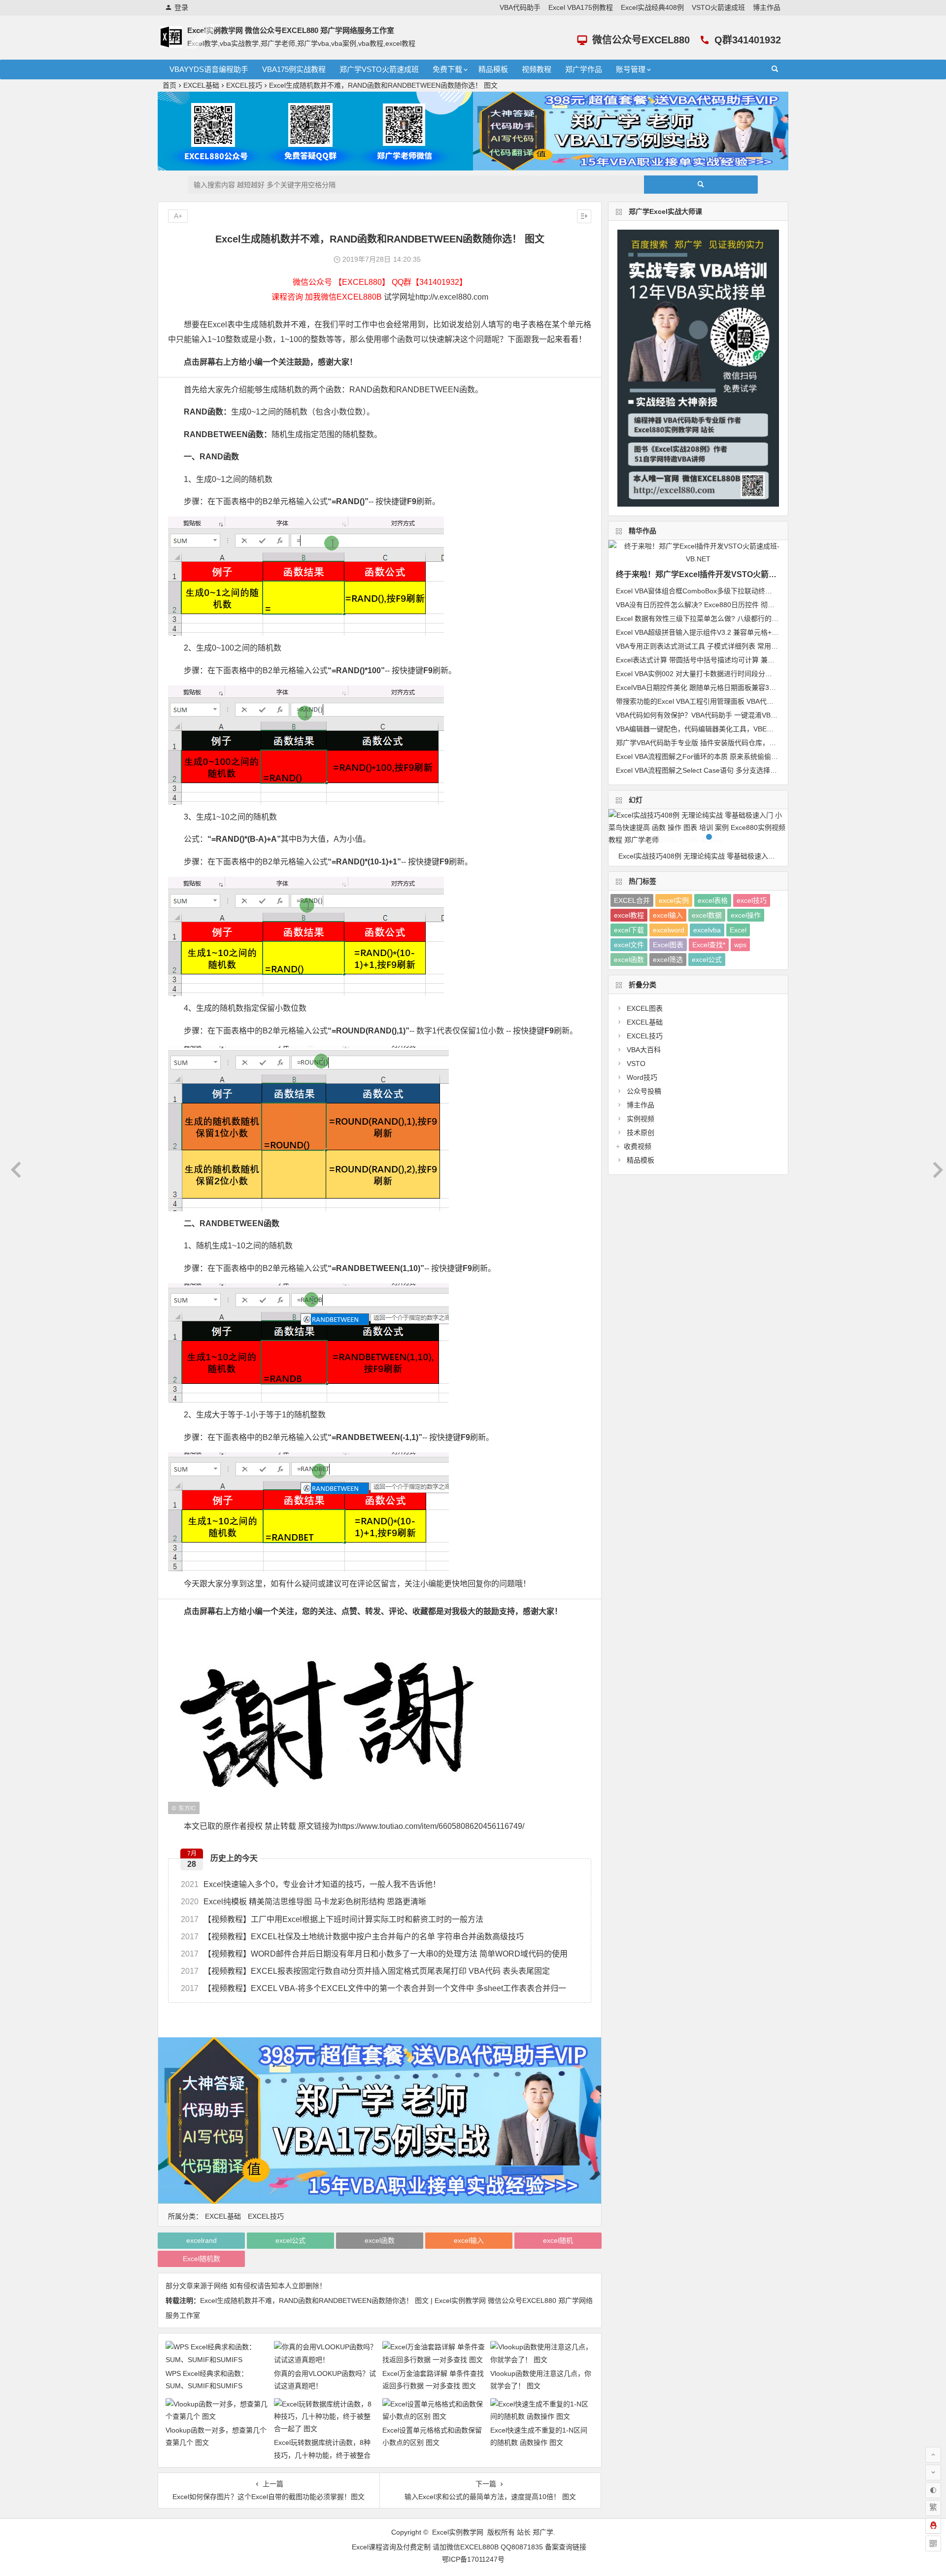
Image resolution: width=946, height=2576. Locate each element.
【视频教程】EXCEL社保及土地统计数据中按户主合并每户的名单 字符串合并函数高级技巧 (352, 1937)
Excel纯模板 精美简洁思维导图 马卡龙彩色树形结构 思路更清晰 (304, 1902)
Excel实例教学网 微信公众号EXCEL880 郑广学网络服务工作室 (291, 30)
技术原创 (641, 1133)
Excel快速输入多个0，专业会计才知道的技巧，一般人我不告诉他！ (311, 1884)
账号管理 (631, 69)
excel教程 (629, 915)
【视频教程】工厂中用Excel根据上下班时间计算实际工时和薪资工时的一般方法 (332, 1919)
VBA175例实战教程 (294, 69)
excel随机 (558, 2240)
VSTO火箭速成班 (718, 7)
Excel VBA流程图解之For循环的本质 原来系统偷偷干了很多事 (711, 756)
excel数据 (707, 915)
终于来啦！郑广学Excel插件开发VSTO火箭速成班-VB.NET (720, 574)
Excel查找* (709, 945)
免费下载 (447, 69)
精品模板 (493, 69)
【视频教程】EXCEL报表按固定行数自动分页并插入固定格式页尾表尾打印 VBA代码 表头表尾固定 (365, 1971)
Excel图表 (668, 945)
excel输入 (469, 2240)
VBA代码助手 (520, 7)
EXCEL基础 (201, 85)
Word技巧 (642, 1077)
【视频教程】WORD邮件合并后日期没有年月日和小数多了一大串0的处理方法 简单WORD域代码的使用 (374, 1954)
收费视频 (638, 1146)
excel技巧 (752, 900)
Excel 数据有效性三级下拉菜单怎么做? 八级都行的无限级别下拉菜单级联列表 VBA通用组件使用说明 (770, 618)
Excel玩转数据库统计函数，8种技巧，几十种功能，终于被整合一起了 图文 (322, 2455)
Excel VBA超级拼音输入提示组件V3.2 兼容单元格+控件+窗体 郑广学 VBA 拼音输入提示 (750, 632)
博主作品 (767, 7)
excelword (669, 930)
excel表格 (713, 900)
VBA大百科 (644, 1050)
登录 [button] (181, 7)
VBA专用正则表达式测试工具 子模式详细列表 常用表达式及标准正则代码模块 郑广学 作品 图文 (762, 646)
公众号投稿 (644, 1091)
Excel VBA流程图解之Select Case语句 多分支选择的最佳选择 (710, 770)
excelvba (707, 930)
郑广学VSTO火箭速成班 (379, 69)
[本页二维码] (933, 2543)
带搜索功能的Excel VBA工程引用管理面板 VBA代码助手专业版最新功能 (726, 701)
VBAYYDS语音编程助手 (209, 69)
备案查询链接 (566, 2547)
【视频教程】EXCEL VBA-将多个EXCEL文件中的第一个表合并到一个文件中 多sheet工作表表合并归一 (373, 1988)
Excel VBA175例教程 (581, 7)
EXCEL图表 (645, 1008)
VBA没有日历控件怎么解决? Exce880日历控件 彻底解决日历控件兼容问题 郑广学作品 (748, 605)
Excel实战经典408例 (652, 7)
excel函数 (380, 2240)
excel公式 (290, 2240)
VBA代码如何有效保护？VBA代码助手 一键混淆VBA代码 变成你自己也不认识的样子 (745, 715)
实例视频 (641, 1119)
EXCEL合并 (632, 900)
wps (740, 945)
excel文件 (629, 945)
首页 (169, 85)
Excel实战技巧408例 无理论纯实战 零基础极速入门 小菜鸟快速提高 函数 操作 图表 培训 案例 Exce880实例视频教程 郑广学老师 (703, 856)
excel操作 (746, 915)
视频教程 (537, 69)
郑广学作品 (584, 69)
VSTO (636, 1064)
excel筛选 (668, 960)
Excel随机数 (202, 2259)
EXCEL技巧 (244, 85)
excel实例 (674, 900)
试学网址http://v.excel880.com (436, 297)
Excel (738, 930)
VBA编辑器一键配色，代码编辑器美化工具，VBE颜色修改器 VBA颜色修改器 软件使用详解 (755, 729)
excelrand (202, 2240)
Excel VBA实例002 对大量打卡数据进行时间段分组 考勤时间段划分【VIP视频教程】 (745, 674)
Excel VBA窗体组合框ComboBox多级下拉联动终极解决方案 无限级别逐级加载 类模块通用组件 (761, 591)
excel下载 (629, 930)
